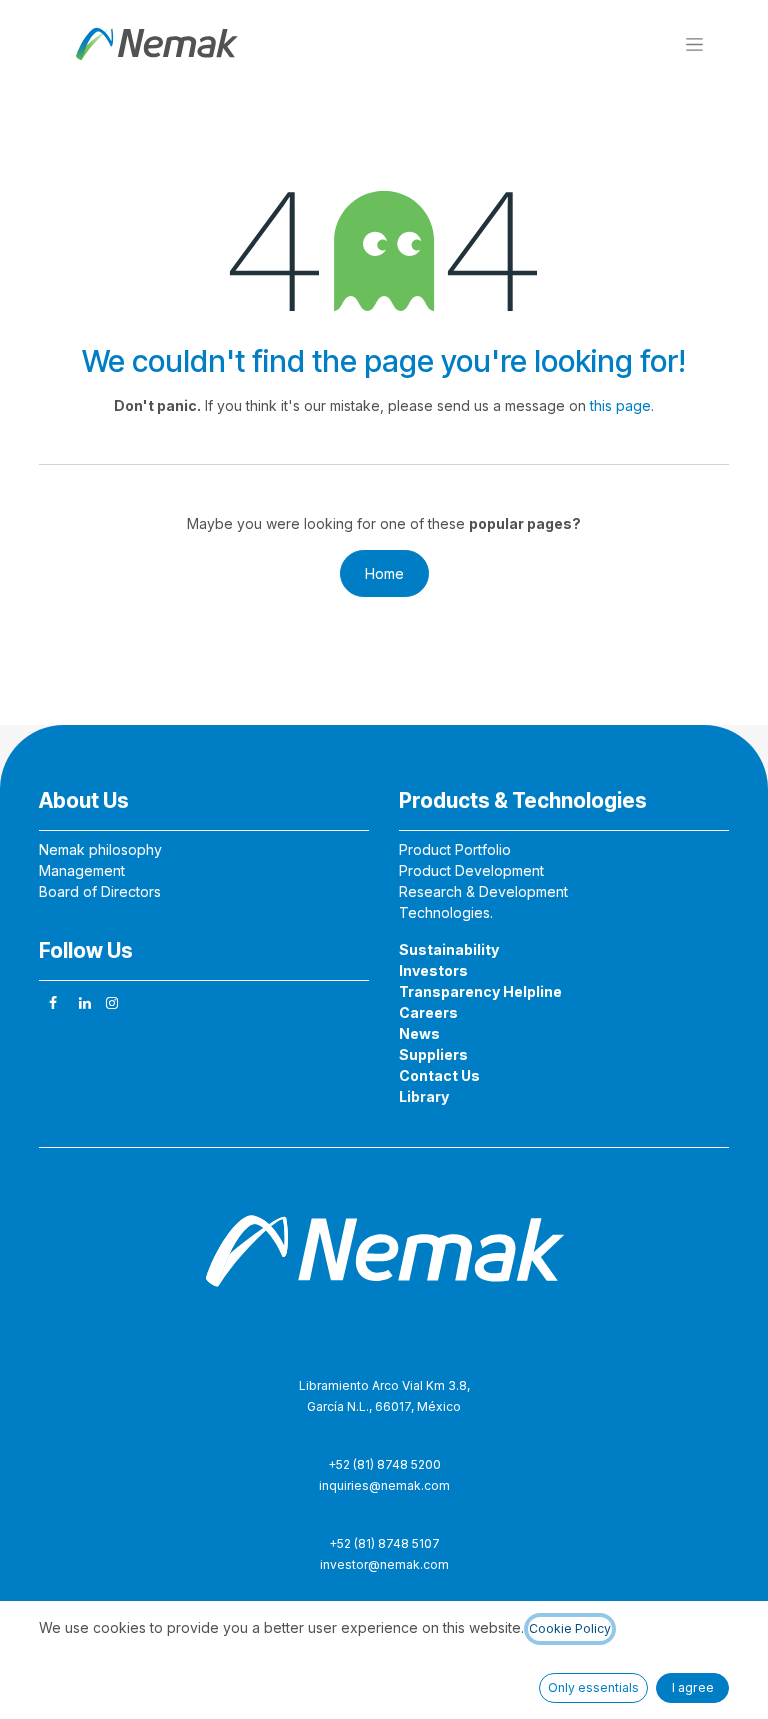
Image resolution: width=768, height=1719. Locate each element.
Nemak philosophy (100, 849)
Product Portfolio (455, 849)
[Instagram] (112, 1003)
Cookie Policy (570, 1628)
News (419, 1033)
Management (82, 870)
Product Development (471, 870)
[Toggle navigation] (694, 43)
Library (424, 1096)
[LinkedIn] (85, 1003)
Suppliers (433, 1054)
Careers (428, 1012)
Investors (433, 970)
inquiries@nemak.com (384, 1485)
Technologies (444, 912)
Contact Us (439, 1075)
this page (620, 405)
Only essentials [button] (593, 1687)
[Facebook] (53, 1003)
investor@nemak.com (384, 1564)
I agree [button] (693, 1687)
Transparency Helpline (480, 991)
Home (384, 573)
